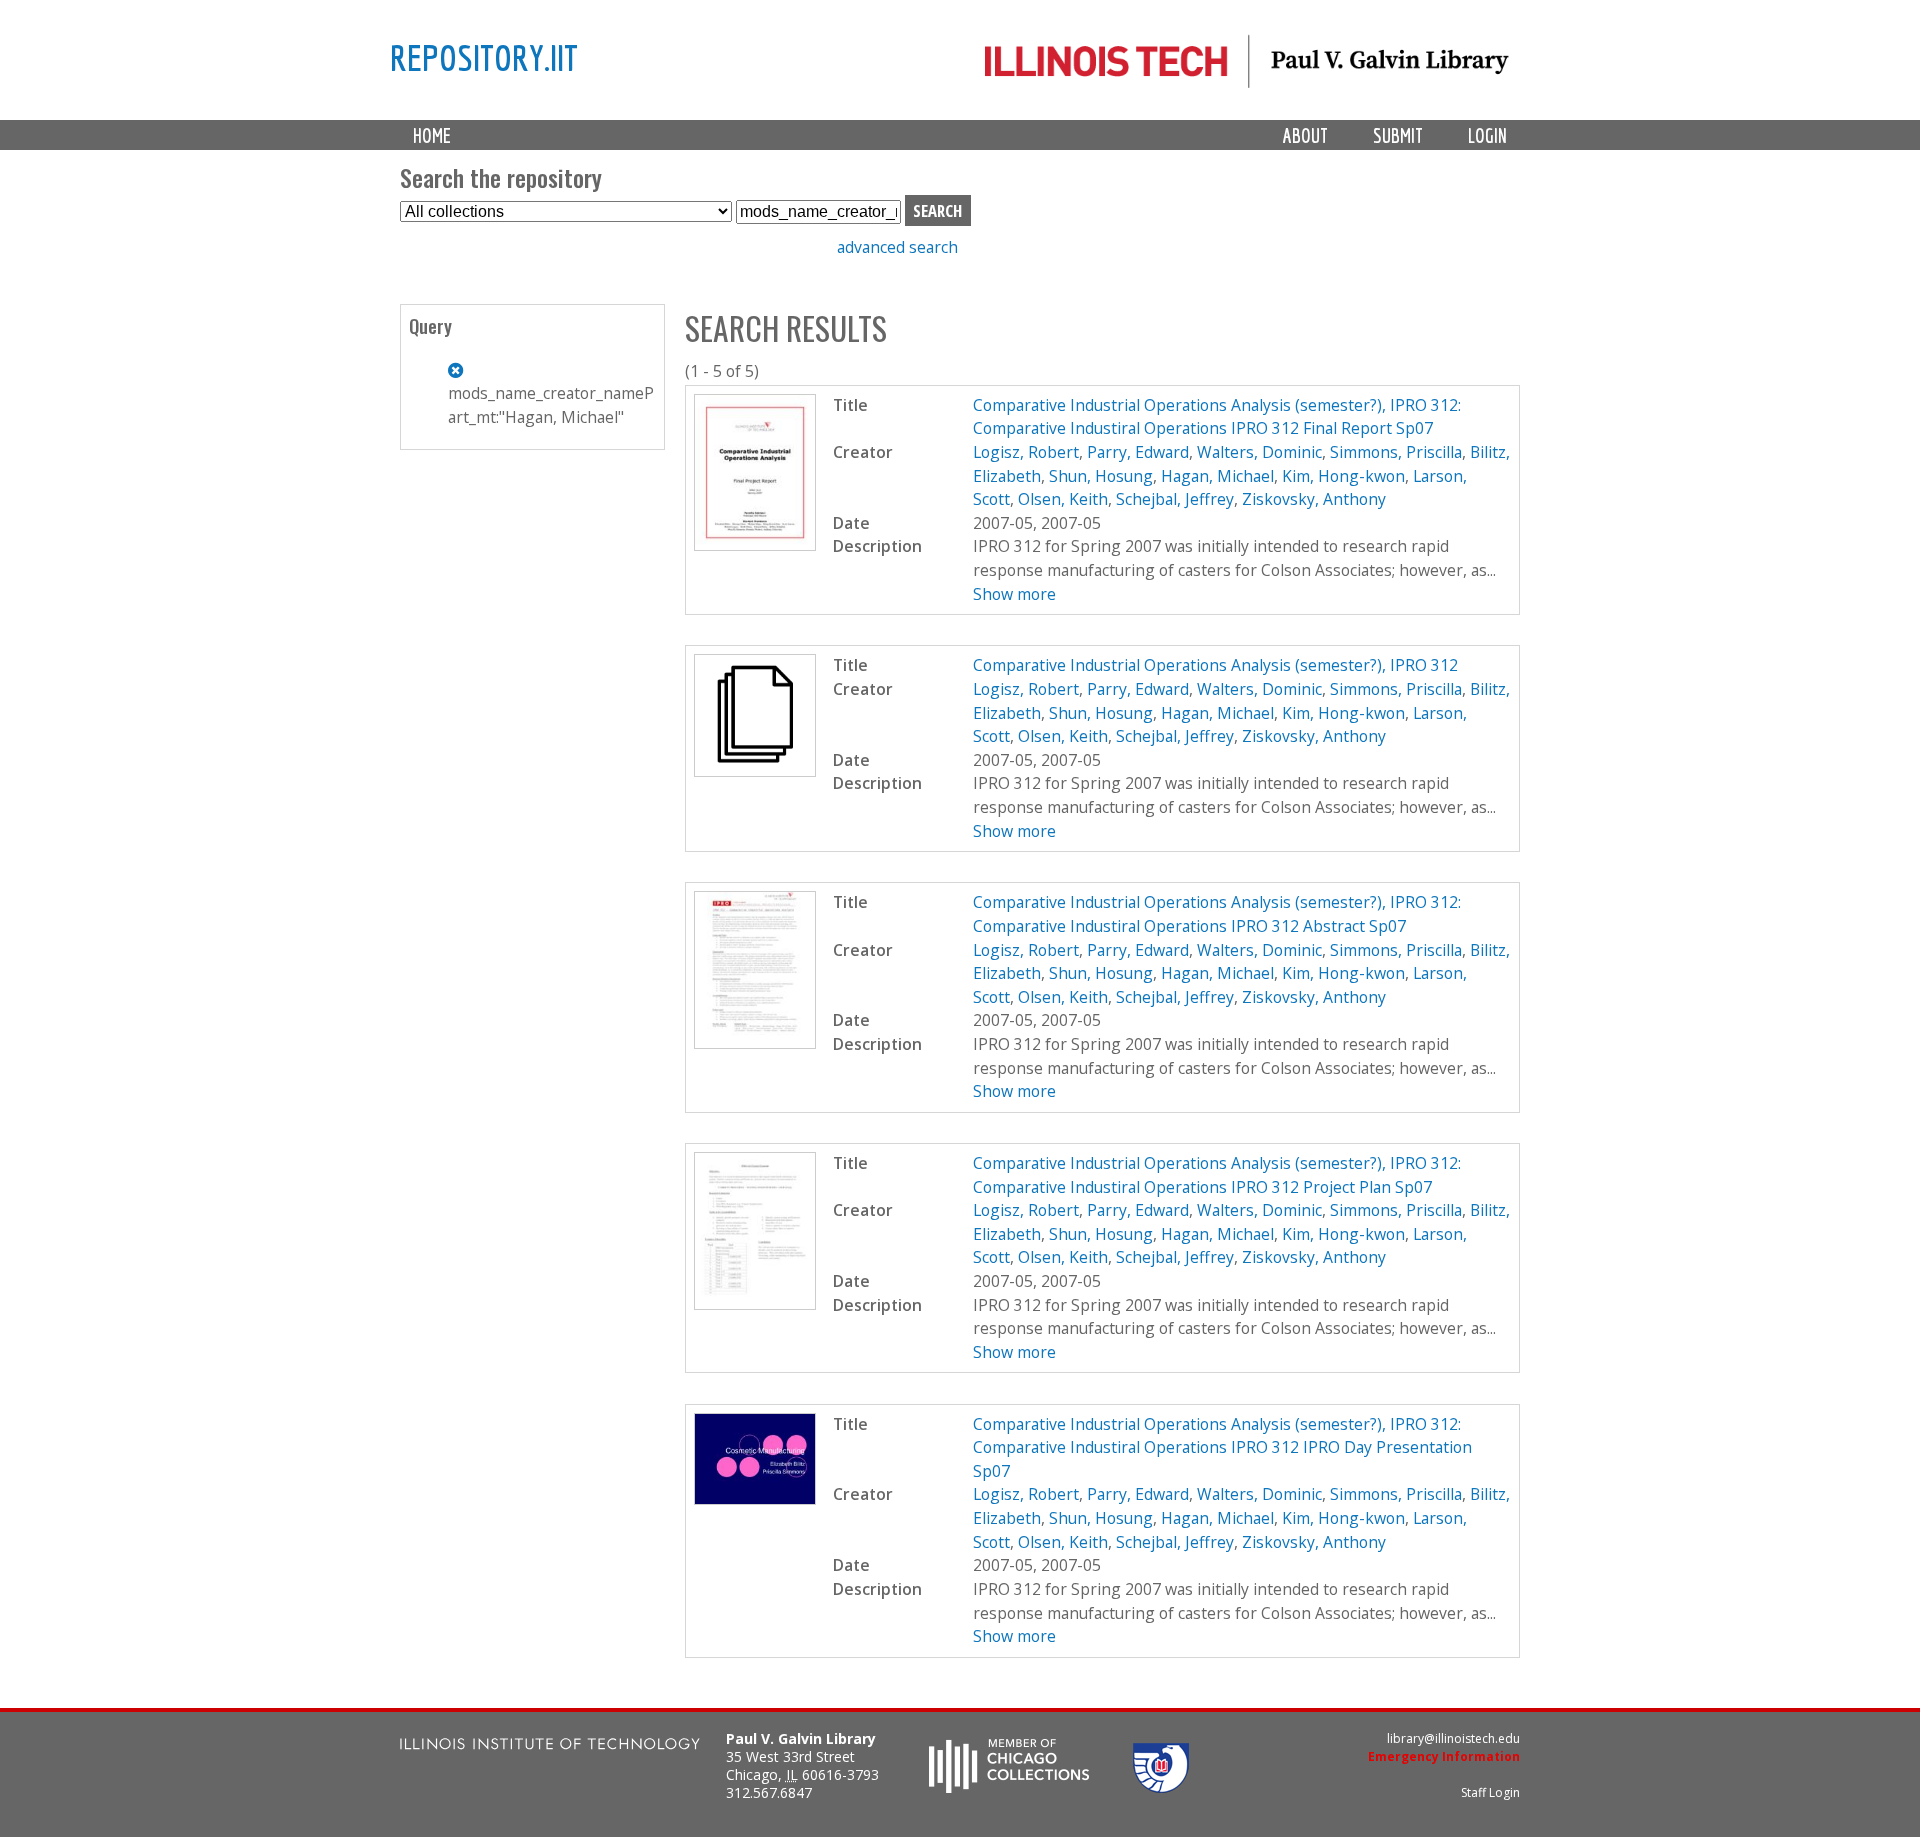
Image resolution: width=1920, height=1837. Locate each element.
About (1305, 135)
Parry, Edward (1138, 452)
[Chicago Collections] (1009, 1787)
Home (432, 135)
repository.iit (484, 57)
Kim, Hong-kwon (1343, 476)
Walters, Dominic (1259, 452)
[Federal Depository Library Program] (1161, 1787)
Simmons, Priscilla (1396, 452)
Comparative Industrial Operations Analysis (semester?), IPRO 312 (1215, 665)
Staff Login (1490, 1792)
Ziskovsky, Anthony (1314, 499)
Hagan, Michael (1217, 476)
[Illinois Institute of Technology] (550, 1746)
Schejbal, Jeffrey (1175, 499)
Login (1487, 135)
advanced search (897, 247)
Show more (1014, 594)
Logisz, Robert (1026, 452)
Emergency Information (1444, 1756)
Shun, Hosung (1101, 476)
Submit (1398, 135)
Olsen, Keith (1063, 499)
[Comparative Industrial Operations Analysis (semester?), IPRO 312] (755, 771)
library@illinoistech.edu (1453, 1738)
